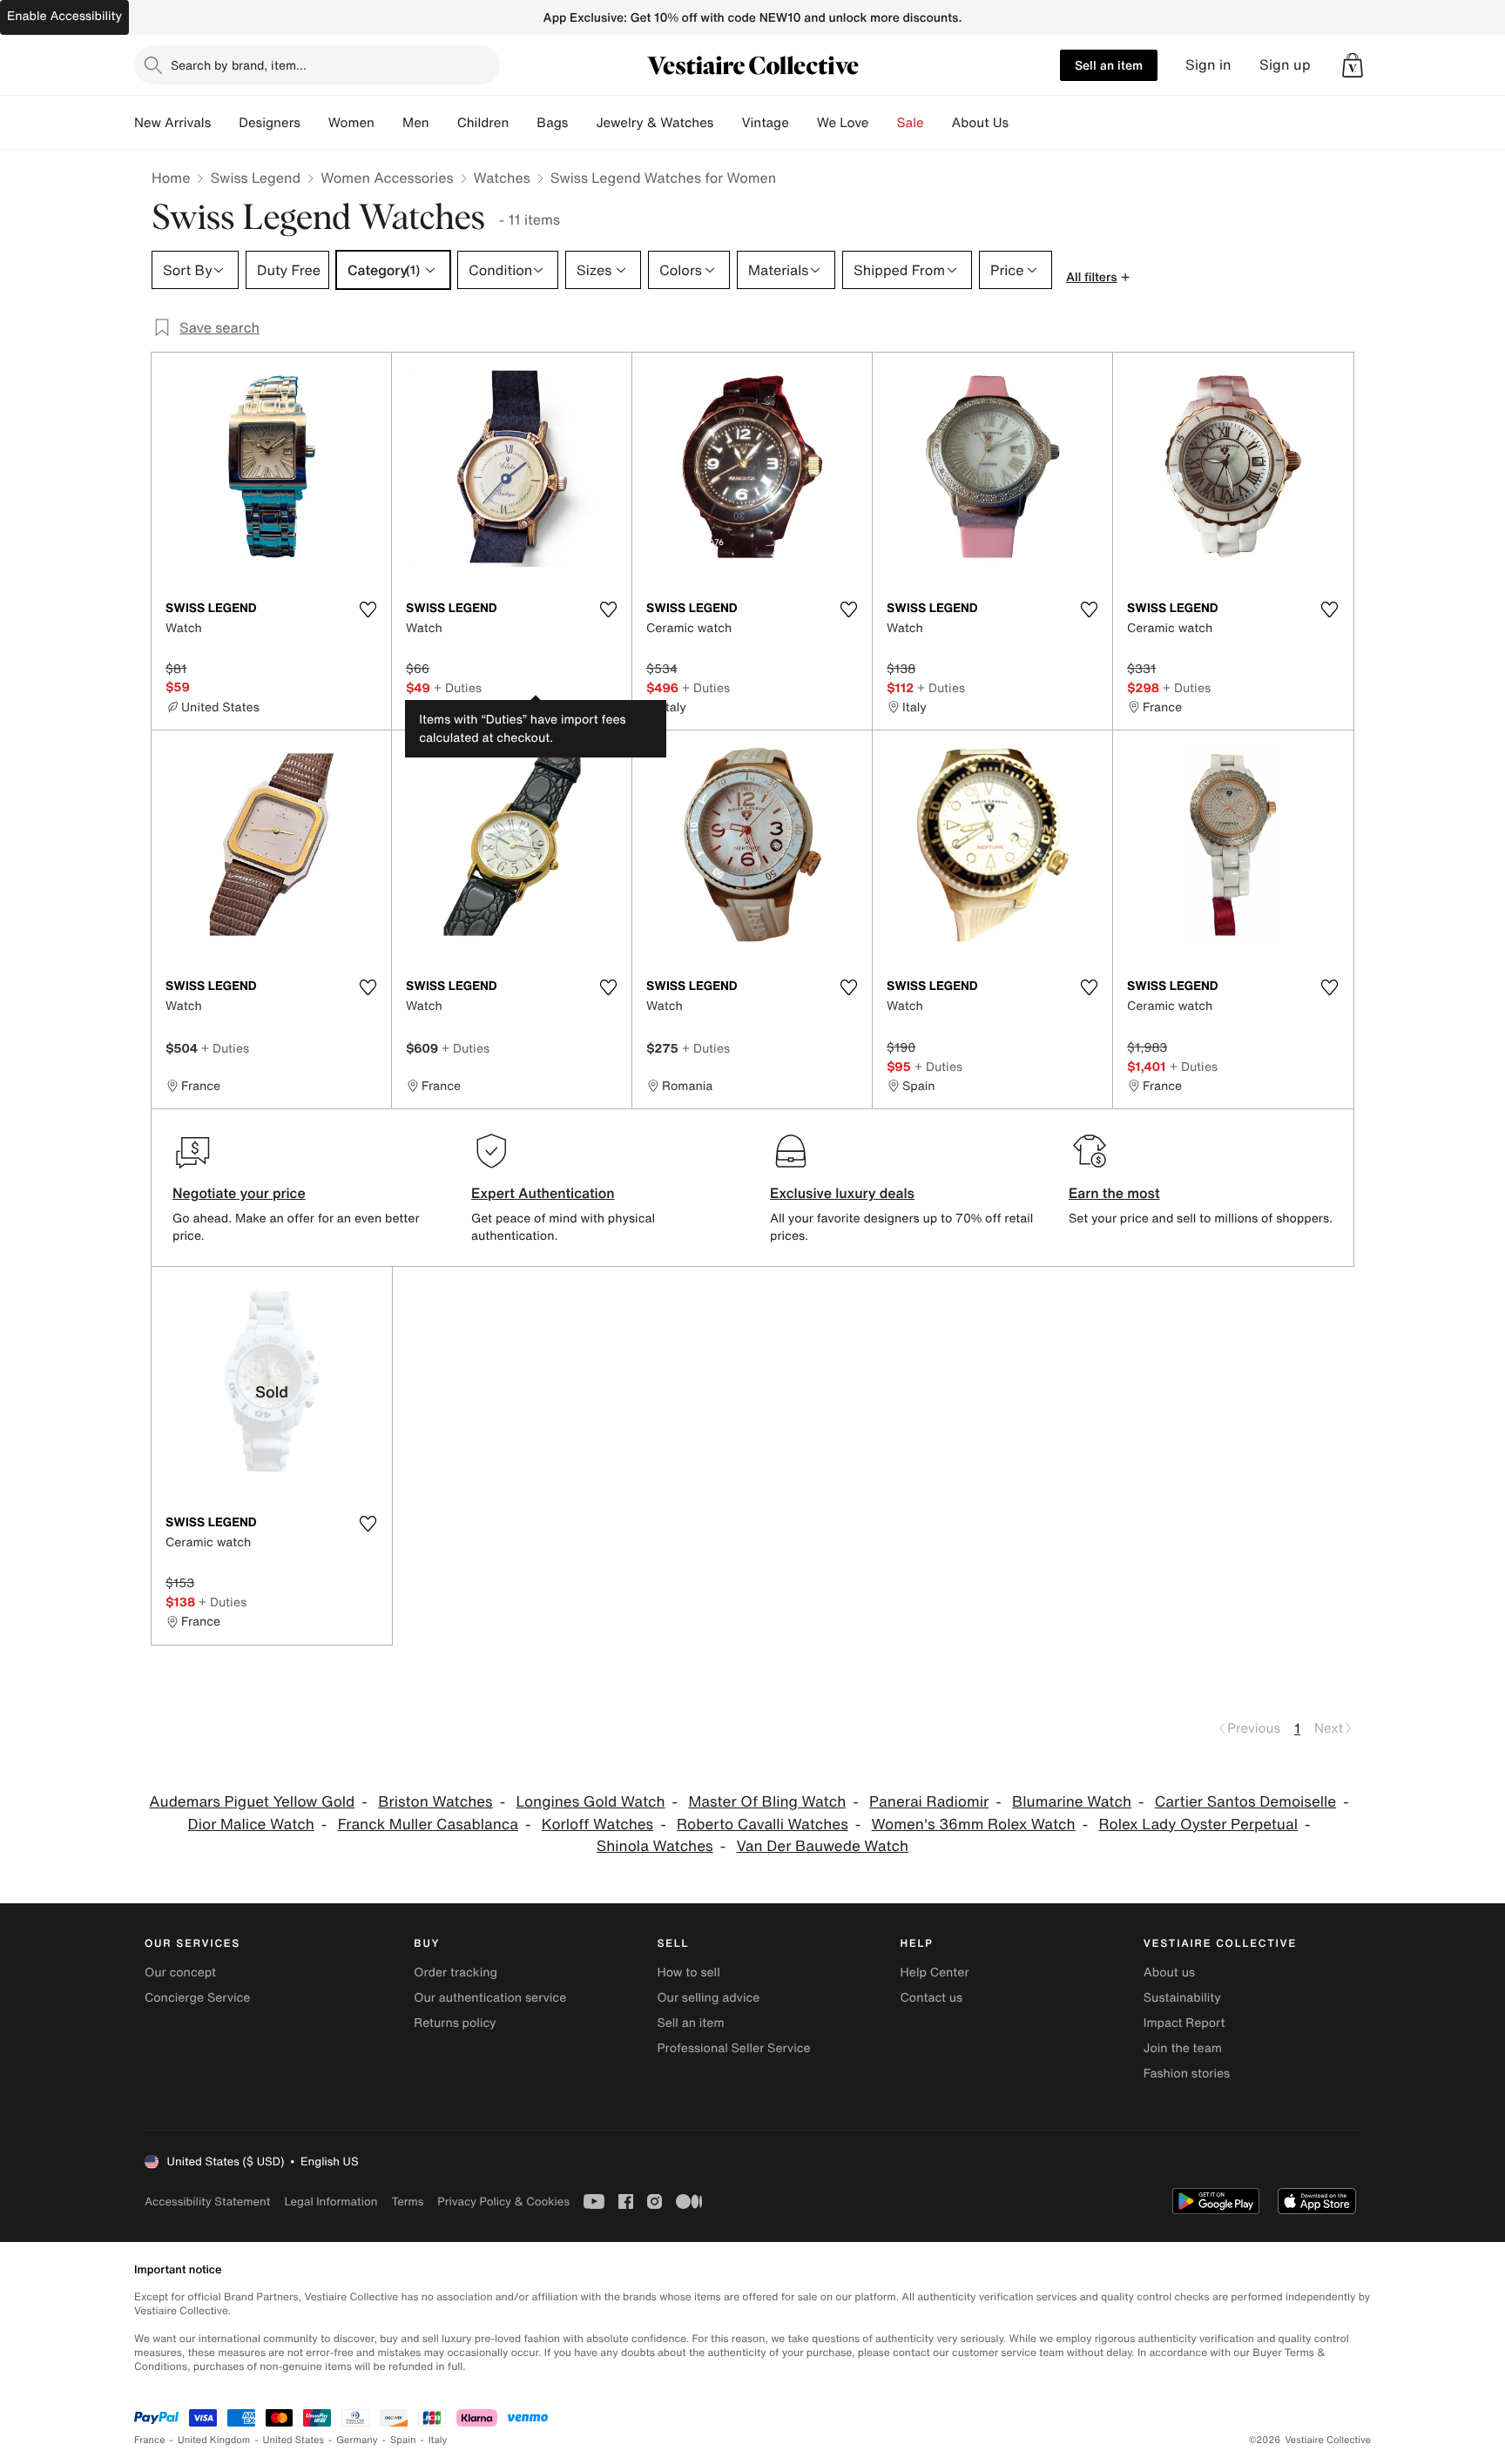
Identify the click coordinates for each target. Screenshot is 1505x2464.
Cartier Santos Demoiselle (1245, 1802)
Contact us (932, 1998)
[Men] (443, 123)
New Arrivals (172, 123)
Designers (270, 123)
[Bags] (582, 123)
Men (416, 123)
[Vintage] (803, 123)
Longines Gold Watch (590, 1802)
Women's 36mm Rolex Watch (974, 1824)
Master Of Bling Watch (767, 1802)
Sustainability (1182, 1998)
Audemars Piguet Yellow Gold (252, 1802)
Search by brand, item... (239, 65)
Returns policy (455, 2023)
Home (171, 178)
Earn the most (1114, 1193)
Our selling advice (708, 1998)
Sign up (1285, 65)
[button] (1353, 65)
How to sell (688, 1973)
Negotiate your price (239, 1193)
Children (483, 123)
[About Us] (1022, 123)
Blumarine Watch (1072, 1802)
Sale (911, 123)
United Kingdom (214, 2440)
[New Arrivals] (225, 123)
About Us (980, 123)
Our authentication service (490, 1998)
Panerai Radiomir (929, 1802)
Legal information (331, 2201)
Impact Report (1184, 2023)
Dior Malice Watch (251, 1824)
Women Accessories (387, 178)
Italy (438, 2440)
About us (1169, 1973)
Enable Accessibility (64, 16)
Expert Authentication (543, 1193)
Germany (357, 2440)
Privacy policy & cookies (503, 2201)
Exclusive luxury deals (842, 1193)
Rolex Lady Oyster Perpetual (1198, 1824)
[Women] (388, 123)
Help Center (935, 1973)
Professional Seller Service (733, 2048)
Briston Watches (435, 1802)
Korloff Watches (597, 1824)
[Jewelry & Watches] (727, 123)
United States (294, 2440)
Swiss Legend (255, 178)
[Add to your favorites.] (368, 609)
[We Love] (883, 123)
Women (351, 123)
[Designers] (314, 123)
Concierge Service (197, 1998)
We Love (843, 123)
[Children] (523, 123)
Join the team (1183, 2048)
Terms (407, 2201)
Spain (403, 2440)
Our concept (180, 1973)
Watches (502, 178)
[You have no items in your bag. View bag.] (1353, 65)
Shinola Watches (655, 1846)
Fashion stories (1187, 2074)
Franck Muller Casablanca (428, 1824)
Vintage (765, 123)
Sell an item (1109, 65)
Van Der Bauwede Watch (822, 1846)
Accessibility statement (207, 2201)
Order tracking (456, 1973)
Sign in (1208, 65)
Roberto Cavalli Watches (763, 1824)
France (150, 2440)
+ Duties (458, 687)
